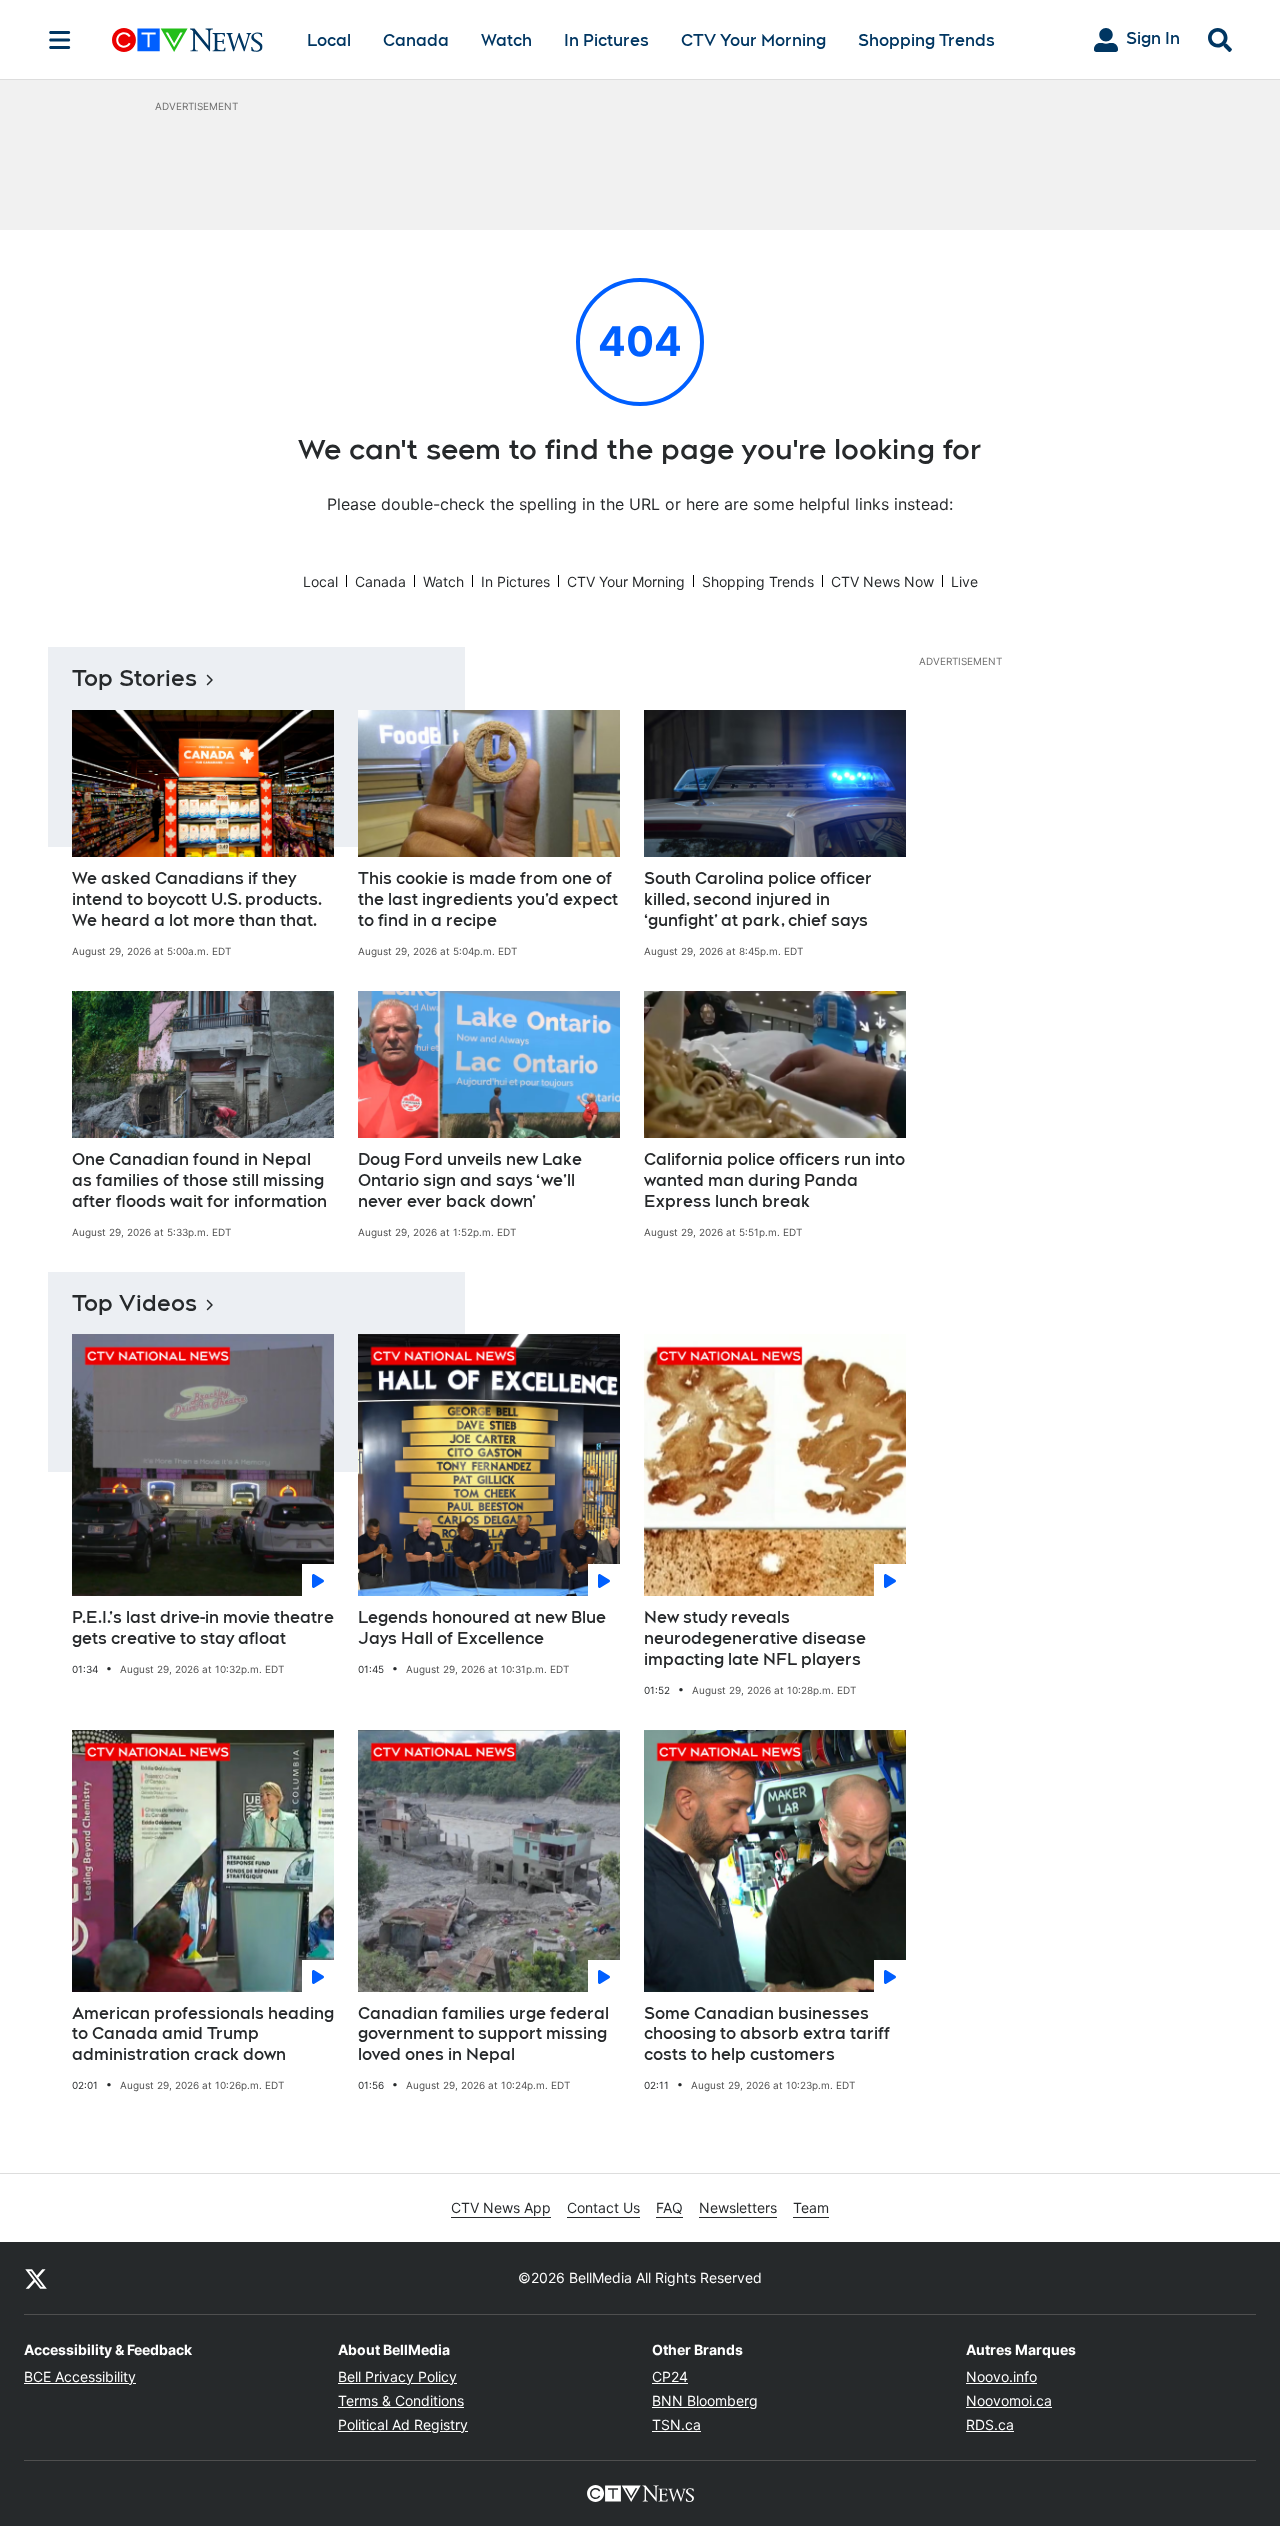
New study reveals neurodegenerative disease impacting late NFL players (755, 1638)
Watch (506, 40)
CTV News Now (882, 581)
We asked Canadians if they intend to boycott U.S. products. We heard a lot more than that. (197, 899)
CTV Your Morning (753, 40)
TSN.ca (676, 2424)
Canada (416, 40)
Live (964, 581)
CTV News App (501, 2207)
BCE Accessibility (80, 2376)
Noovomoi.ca (1009, 2400)
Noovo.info (1001, 2376)
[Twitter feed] (36, 2278)
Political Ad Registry (403, 2424)
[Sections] (60, 40)
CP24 (670, 2376)
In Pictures (606, 40)
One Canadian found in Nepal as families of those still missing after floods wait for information (199, 1180)
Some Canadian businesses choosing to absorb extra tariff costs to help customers (767, 2034)
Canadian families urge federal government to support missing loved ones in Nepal (483, 2034)
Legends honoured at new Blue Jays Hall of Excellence (482, 1628)
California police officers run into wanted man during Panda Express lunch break (774, 1180)
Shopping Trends (926, 40)
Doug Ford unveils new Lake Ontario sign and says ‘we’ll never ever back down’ (470, 1180)
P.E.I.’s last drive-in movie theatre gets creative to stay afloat (203, 1628)
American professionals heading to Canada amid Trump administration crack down (203, 2034)
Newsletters (738, 2207)
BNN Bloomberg (705, 2400)
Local (329, 40)
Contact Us (603, 2207)
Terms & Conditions (401, 2400)
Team (811, 2207)
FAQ (669, 2207)
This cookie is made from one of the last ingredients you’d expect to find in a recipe (488, 899)
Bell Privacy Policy (397, 2376)
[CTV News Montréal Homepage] (187, 40)
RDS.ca (990, 2424)
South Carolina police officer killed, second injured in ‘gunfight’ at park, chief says (758, 899)
